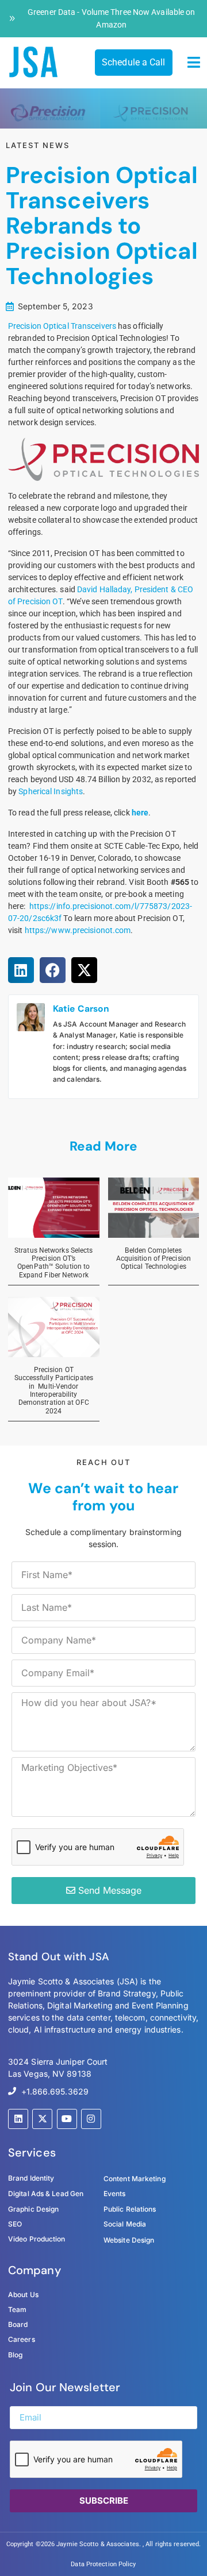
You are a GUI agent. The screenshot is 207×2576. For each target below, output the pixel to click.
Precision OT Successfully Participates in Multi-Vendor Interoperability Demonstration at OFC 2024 (54, 1390)
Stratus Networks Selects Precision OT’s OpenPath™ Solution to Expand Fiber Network (53, 1263)
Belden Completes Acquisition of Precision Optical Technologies (154, 1259)
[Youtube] (67, 2119)
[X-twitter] (42, 2119)
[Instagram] (91, 2119)
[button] (194, 63)
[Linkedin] (18, 2119)
